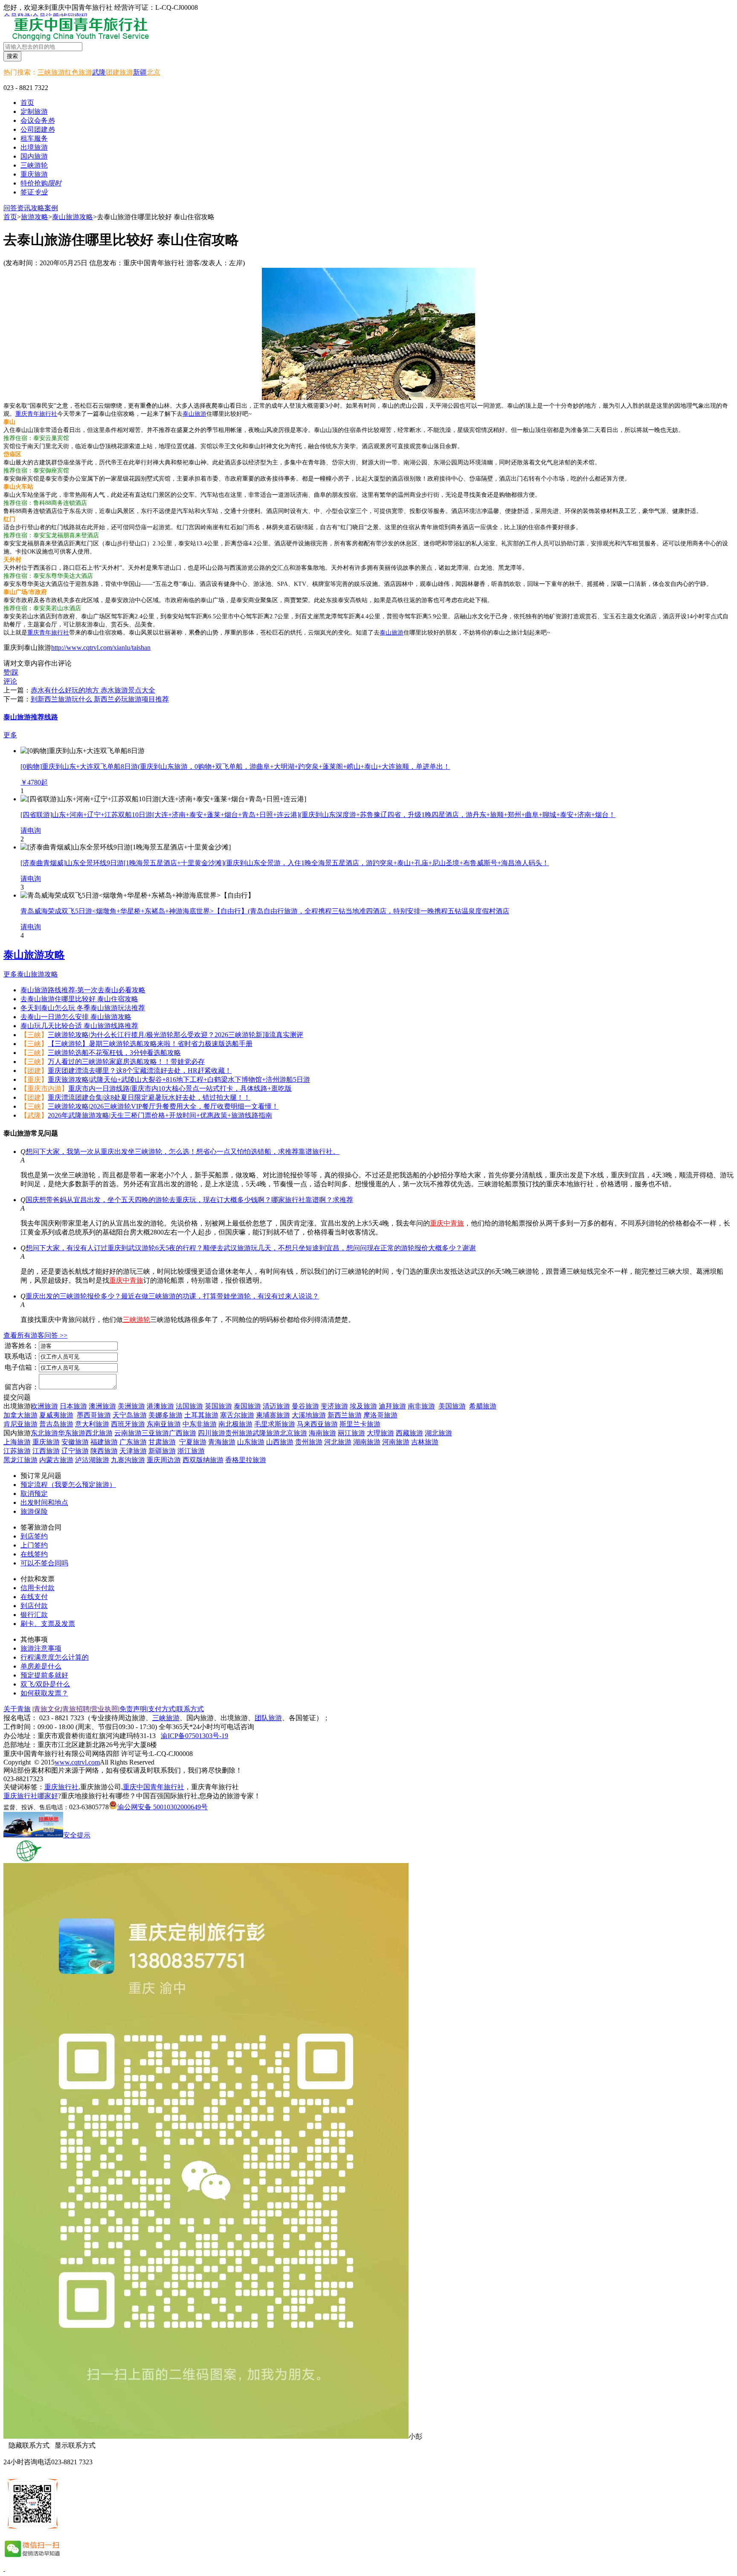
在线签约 (34, 1554)
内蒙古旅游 (56, 1460)
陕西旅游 (104, 1451)
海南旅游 (322, 1433)
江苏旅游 (17, 1451)
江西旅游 (46, 1451)
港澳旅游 (160, 1406)
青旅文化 (47, 1709)
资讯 (24, 208)
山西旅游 (280, 1442)
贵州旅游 (239, 1433)
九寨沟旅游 (128, 1460)
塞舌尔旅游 (237, 1415)
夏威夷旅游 (56, 1415)
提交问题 (17, 1397)
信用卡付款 (38, 1588)
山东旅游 (251, 1442)
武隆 (99, 72)
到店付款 (34, 1606)
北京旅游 (293, 1433)
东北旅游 (44, 1433)
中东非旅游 (200, 1424)
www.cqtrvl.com (77, 1762)
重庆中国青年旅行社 (154, 1787)
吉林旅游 (425, 1442)
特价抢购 (41, 183)
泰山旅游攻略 (73, 217)
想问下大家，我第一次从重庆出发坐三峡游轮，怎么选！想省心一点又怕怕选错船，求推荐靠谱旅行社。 (183, 1152)
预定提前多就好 (44, 1675)
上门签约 (34, 1545)
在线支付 (34, 1597)
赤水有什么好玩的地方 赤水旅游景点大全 (93, 690)
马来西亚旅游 (317, 1424)
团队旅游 (268, 1718)
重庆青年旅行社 (36, 414)
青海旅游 (222, 1442)
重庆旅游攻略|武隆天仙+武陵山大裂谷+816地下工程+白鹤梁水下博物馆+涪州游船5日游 (179, 1079)
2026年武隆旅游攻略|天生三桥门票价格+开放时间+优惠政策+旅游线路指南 (160, 1115)
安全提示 (77, 1835)
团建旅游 (119, 72)
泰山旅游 (194, 414)
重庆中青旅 (447, 1223)
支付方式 (162, 1709)
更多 (10, 735)
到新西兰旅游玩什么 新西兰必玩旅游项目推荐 (100, 699)
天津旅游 (133, 1451)
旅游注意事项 (41, 1648)
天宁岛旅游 (130, 1415)
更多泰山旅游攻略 (31, 974)
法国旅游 (189, 1406)
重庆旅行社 (61, 1787)
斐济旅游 (334, 1406)
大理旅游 (380, 1433)
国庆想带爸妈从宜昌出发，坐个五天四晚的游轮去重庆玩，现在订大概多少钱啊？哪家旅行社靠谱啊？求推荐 (189, 1200)
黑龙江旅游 (20, 1460)
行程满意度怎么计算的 (55, 1657)
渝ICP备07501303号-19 (194, 1736)
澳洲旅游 (102, 1406)
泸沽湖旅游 (92, 1460)
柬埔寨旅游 (273, 1415)
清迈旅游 (276, 1406)
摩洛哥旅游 (380, 1415)
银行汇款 (34, 1615)
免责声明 (133, 1709)
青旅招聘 (76, 1709)
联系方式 (190, 1709)
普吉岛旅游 (56, 1424)
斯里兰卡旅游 (360, 1424)
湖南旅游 (367, 1442)
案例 (51, 208)
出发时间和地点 (44, 1502)
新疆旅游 (162, 1451)
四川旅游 (212, 1433)
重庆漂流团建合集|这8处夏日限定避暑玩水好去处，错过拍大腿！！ (149, 1097)
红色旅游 (78, 72)
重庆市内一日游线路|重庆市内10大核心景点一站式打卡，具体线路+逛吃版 (180, 1088)
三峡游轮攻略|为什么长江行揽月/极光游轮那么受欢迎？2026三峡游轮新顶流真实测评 (176, 1035)
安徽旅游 (75, 1442)
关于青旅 (17, 1709)
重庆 (34, 1079)
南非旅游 (421, 1406)
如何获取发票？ (44, 1693)
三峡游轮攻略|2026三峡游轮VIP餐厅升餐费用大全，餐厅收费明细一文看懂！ (163, 1106)
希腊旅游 (483, 1406)
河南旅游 (396, 1442)
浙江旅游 (191, 1451)
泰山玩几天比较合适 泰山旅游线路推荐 (79, 1026)
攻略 (38, 208)
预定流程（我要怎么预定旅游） (68, 1485)
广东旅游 (133, 1442)
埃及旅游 (363, 1406)
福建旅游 (104, 1442)
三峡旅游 (51, 72)
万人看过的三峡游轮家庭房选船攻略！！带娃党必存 (126, 1062)
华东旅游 (72, 1433)
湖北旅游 (438, 1433)
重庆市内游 (44, 1088)
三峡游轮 (136, 1320)
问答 (10, 208)
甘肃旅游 (162, 1442)
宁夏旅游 (193, 1442)
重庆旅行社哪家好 (31, 1796)
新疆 (140, 72)
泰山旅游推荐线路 (31, 717)
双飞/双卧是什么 (45, 1684)
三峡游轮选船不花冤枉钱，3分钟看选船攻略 (114, 1053)
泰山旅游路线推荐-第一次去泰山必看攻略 (83, 990)
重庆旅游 (46, 1442)
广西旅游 (183, 1433)
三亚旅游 (155, 1433)
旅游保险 (34, 1511)
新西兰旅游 (345, 1415)
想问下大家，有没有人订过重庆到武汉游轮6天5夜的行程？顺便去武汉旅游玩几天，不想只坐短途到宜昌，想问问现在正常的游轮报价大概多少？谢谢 (251, 1248)
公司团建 (38, 129)
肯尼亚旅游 (20, 1424)
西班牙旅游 (128, 1424)
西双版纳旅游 (203, 1460)
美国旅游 (452, 1406)
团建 (34, 1071)
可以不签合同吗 (44, 1563)
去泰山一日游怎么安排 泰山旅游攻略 (76, 1017)
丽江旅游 (351, 1433)
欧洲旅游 (44, 1406)
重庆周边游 (164, 1460)
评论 (10, 681)
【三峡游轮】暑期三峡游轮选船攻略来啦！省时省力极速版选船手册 (150, 1044)
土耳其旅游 (201, 1415)
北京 (154, 72)
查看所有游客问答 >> (35, 1335)
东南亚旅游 (164, 1424)
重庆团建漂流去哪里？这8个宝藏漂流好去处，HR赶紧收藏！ (140, 1071)
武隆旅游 (266, 1433)
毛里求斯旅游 (275, 1424)
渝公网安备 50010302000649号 (162, 1807)
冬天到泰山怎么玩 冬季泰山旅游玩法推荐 (83, 1008)
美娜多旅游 (165, 1415)
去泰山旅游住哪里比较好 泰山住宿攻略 (79, 999)
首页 (27, 103)
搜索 (12, 56)
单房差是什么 (41, 1666)
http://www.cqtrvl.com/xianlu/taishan (101, 648)
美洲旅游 (131, 1406)
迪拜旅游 (392, 1406)
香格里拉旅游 (246, 1460)
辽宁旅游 (75, 1451)
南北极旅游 (235, 1424)
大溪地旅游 (309, 1415)
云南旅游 (128, 1433)
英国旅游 (218, 1406)
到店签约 (34, 1536)
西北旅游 (99, 1433)
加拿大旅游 (20, 1415)
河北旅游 (338, 1442)
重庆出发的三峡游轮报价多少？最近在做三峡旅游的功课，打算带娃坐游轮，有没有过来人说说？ (172, 1296)
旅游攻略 (35, 217)
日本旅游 (73, 1406)
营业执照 (104, 1709)
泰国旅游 (247, 1406)
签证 (34, 192)
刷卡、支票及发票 (48, 1624)
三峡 (34, 1035)
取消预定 (34, 1494)
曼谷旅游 (305, 1406)
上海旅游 (17, 1442)
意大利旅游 (92, 1424)
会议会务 (38, 120)
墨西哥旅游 (94, 1415)
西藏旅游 (409, 1433)
